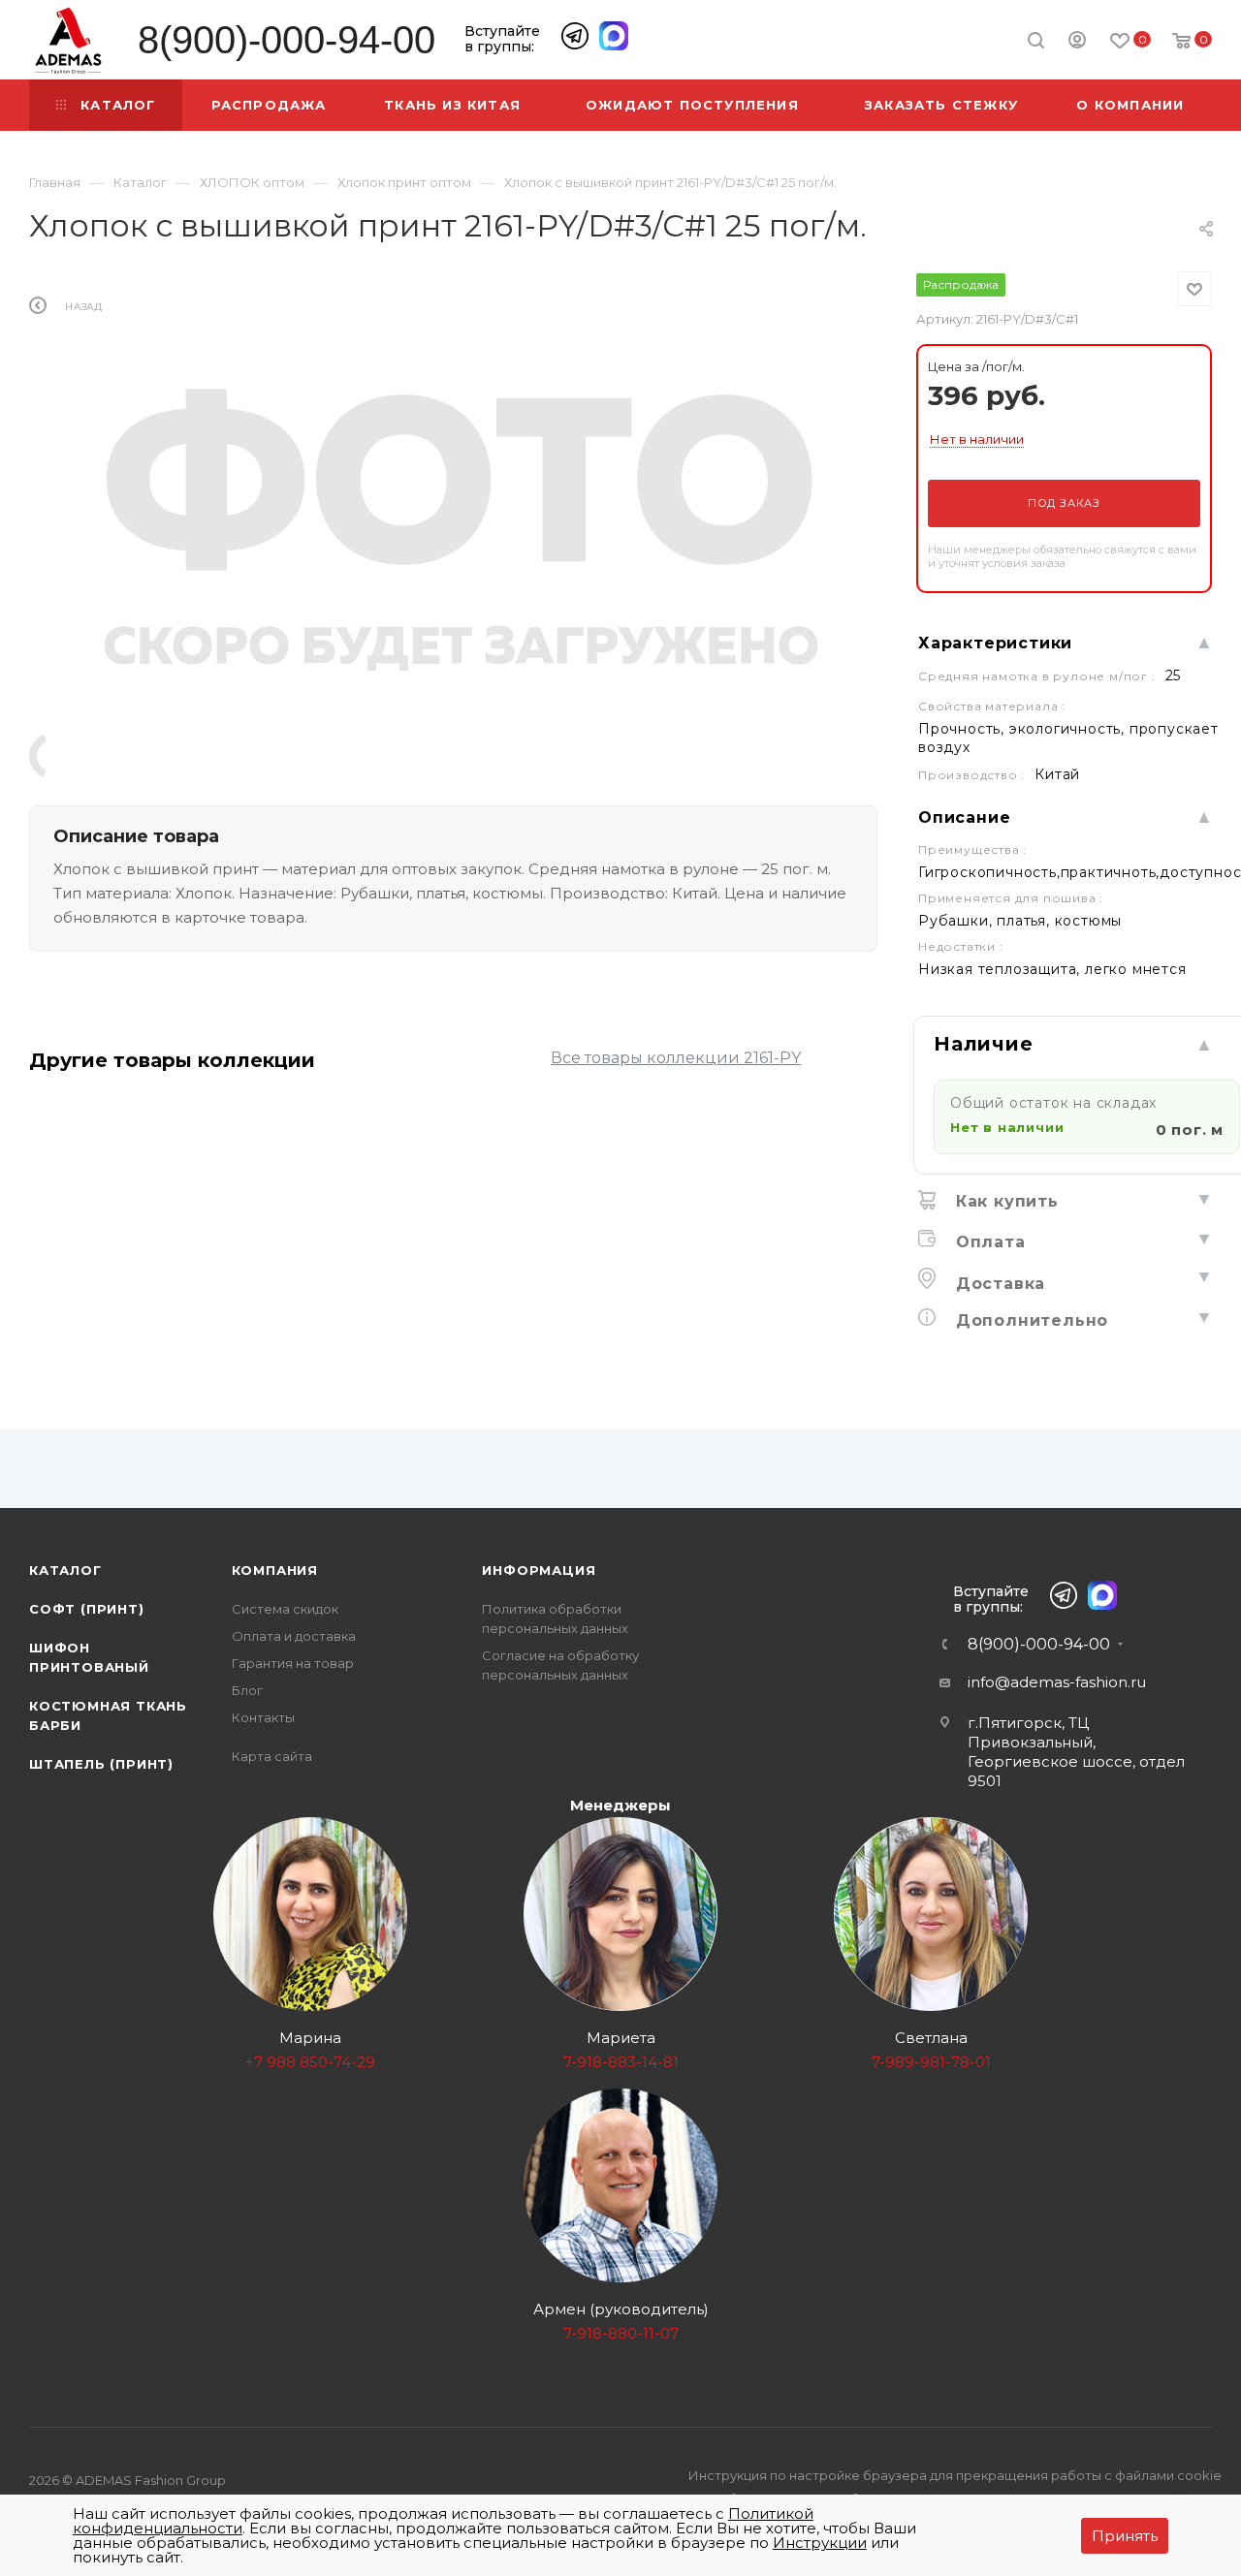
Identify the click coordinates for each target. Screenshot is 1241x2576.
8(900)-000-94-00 (286, 40)
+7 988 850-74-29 (310, 2062)
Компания (275, 1570)
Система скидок (285, 1609)
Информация (539, 1570)
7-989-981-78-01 (931, 2062)
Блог (247, 1690)
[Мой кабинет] (1077, 43)
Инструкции (820, 2543)
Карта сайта (272, 1756)
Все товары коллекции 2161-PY (676, 1058)
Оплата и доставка (294, 1636)
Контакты (263, 1717)
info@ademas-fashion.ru (1057, 1682)
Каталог (65, 1570)
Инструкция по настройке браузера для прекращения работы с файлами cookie (955, 2475)
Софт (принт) (87, 1609)
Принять (1125, 2536)
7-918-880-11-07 (621, 2333)
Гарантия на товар (293, 1663)
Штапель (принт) (101, 1764)
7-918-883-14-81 (621, 2062)
